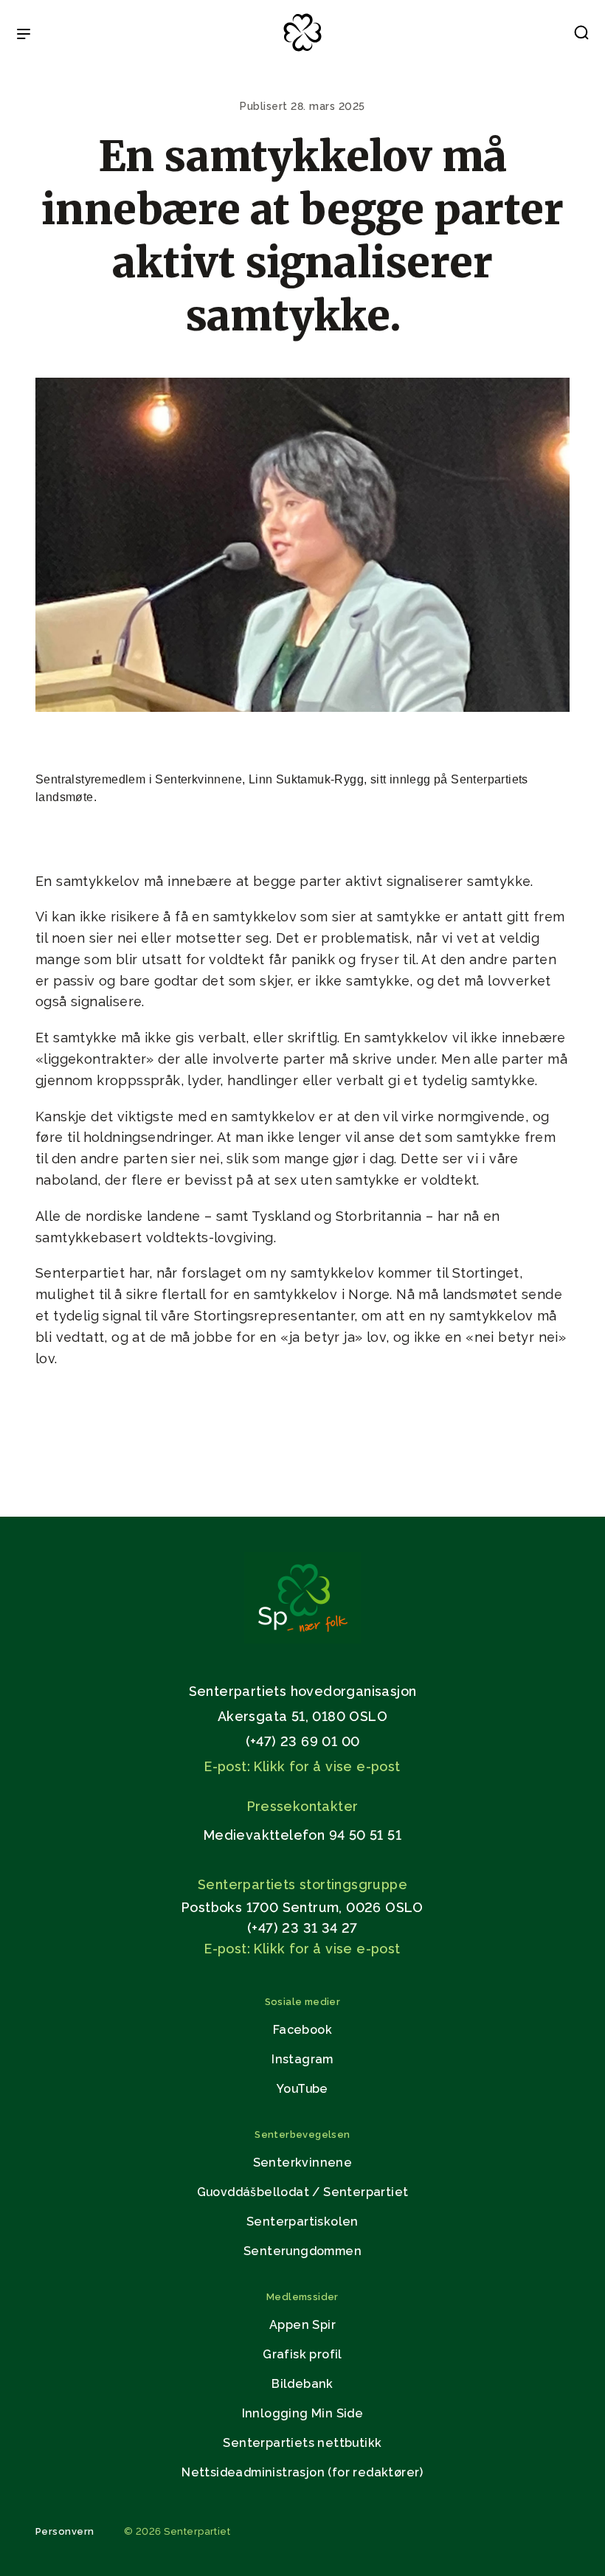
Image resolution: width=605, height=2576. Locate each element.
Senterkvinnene (303, 2163)
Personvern (65, 2531)
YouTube (302, 2089)
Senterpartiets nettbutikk (302, 2443)
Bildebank (302, 2384)
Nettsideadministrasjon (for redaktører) (302, 2472)
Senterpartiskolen (302, 2222)
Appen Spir (302, 2325)
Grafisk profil (302, 2354)
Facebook (302, 2030)
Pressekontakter (303, 1806)
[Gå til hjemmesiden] (302, 1640)
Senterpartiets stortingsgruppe (302, 1884)
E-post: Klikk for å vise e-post (302, 1766)
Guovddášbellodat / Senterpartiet (303, 2192)
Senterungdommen (302, 2251)
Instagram (302, 2059)
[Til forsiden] (302, 52)
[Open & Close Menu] (24, 35)
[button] (581, 35)
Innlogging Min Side (303, 2413)
